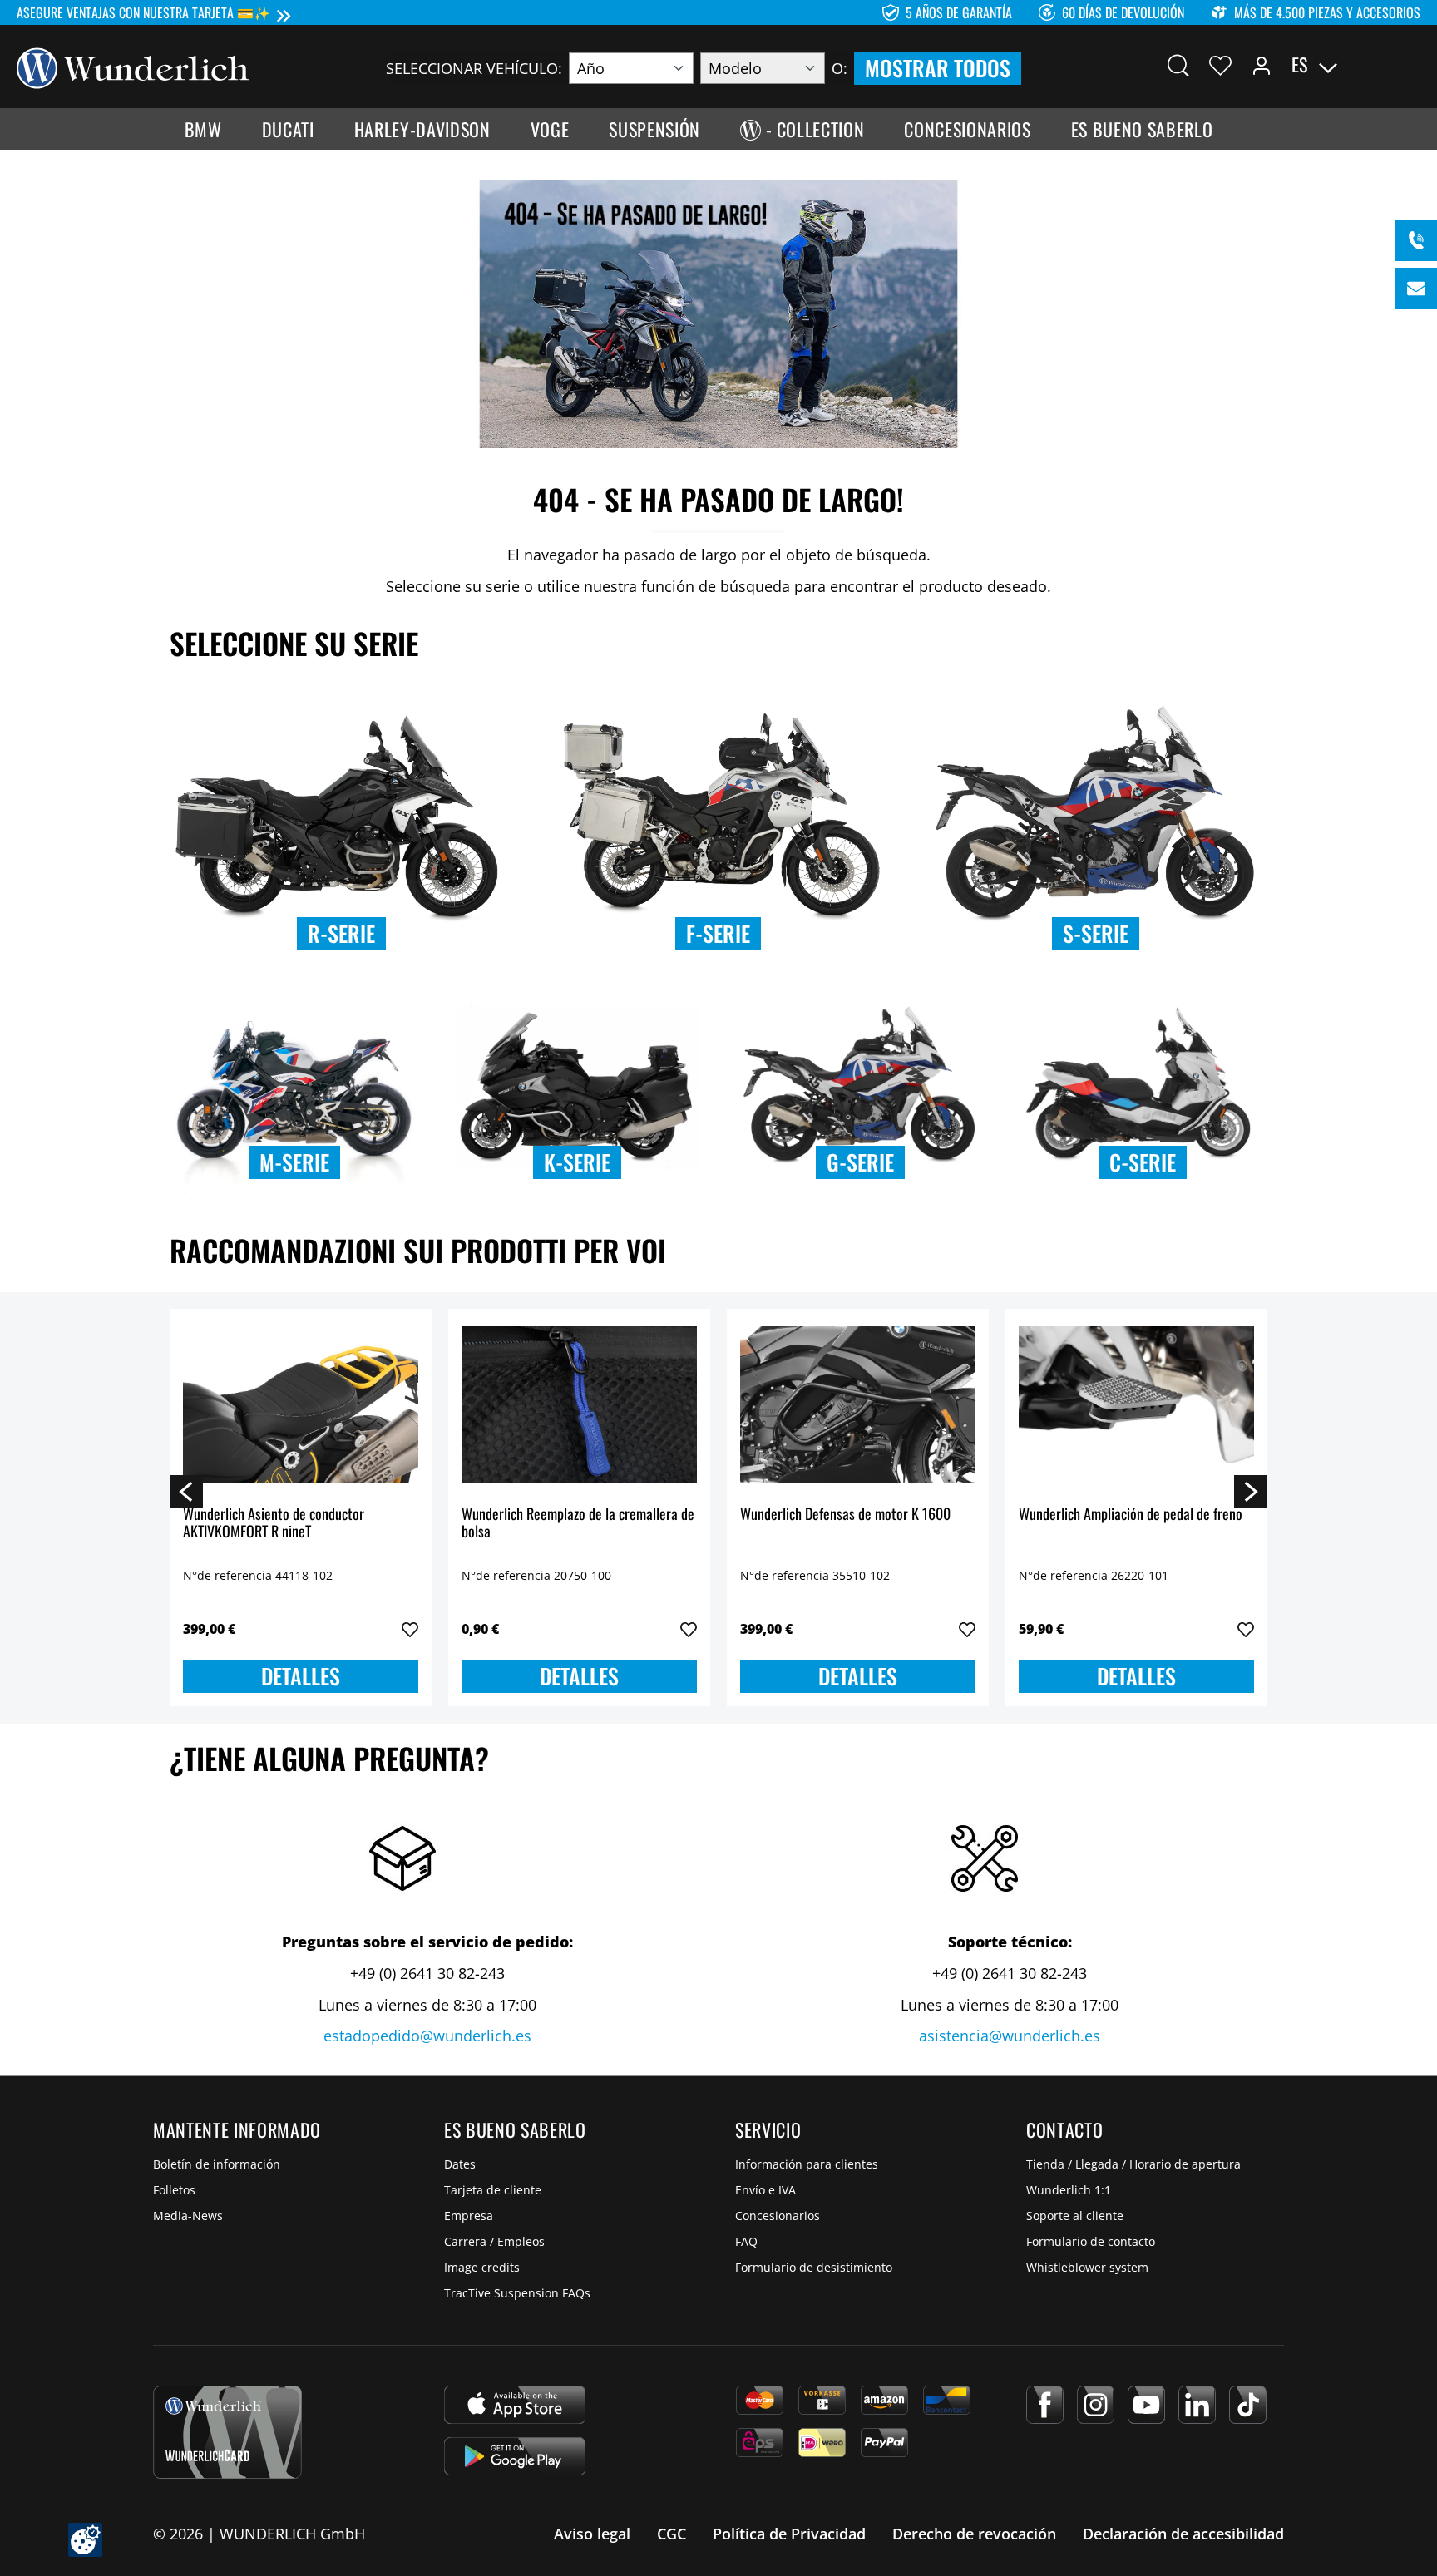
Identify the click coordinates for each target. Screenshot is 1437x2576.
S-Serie (1096, 933)
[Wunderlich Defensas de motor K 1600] (858, 1405)
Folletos (174, 2190)
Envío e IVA (765, 2190)
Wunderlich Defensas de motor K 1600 (845, 1515)
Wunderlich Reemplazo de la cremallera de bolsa (578, 1524)
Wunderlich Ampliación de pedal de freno (1131, 1515)
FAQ (746, 2241)
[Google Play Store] (515, 2456)
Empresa (469, 2216)
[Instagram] (1096, 2405)
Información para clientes (807, 2164)
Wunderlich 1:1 (1069, 2190)
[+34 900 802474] (1416, 240)
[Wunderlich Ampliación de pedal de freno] (1136, 1405)
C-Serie (1143, 1162)
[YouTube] (1146, 2405)
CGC (672, 2534)
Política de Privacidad (789, 2534)
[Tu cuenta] (1262, 65)
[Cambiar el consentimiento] (85, 2540)
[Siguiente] (1251, 1491)
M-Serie (294, 1162)
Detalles (301, 1676)
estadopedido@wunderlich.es (427, 2036)
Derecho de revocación (974, 2534)
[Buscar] (1178, 65)
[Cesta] (1410, 65)
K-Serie (577, 1162)
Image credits (482, 2267)
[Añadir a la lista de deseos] (410, 1630)
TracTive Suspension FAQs (517, 2293)
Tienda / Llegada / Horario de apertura (1133, 2164)
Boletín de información (217, 2164)
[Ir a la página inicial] (133, 67)
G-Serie (860, 1162)
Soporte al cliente (1075, 2216)
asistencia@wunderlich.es (1010, 2036)
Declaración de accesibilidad (1183, 2534)
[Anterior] (186, 1491)
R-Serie (341, 933)
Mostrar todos (938, 68)
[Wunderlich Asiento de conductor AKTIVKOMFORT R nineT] (301, 1405)
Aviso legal (592, 2534)
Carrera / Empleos (494, 2241)
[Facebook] (1045, 2405)
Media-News (188, 2216)
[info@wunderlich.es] (1416, 289)
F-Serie (718, 933)
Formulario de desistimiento (814, 2267)
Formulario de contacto (1091, 2241)
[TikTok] (1248, 2405)
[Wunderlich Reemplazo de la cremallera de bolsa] (579, 1405)
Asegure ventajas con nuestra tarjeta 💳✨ (143, 12)
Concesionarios (778, 2216)
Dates (460, 2164)
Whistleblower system (1087, 2267)
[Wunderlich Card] (227, 2432)
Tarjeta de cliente (493, 2190)
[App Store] (515, 2405)
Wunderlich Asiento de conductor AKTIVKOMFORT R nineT (274, 1524)
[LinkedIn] (1197, 2405)
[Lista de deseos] (1220, 65)
